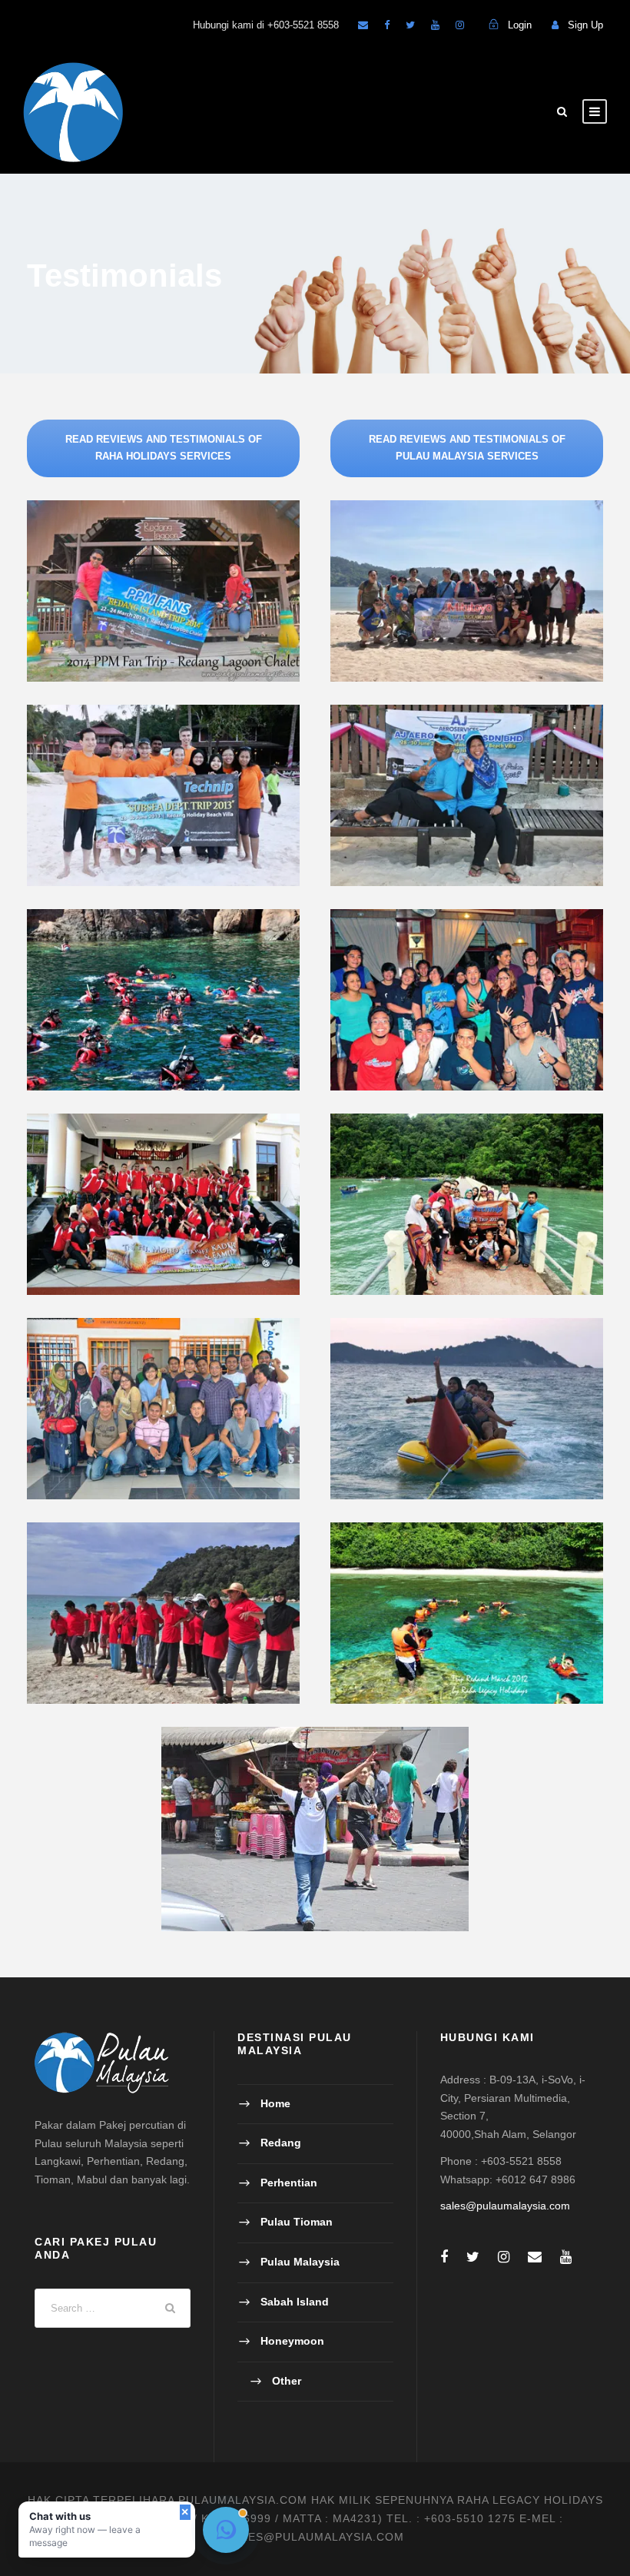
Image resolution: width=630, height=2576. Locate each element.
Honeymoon (292, 2341)
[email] (363, 25)
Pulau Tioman (297, 2222)
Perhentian (289, 2183)
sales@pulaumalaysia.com (505, 2206)
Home (275, 2103)
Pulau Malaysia (300, 2262)
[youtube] (435, 25)
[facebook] (387, 25)
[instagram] (460, 25)
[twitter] (410, 25)
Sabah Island (295, 2302)
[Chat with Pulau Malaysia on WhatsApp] (226, 2530)
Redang (281, 2143)
